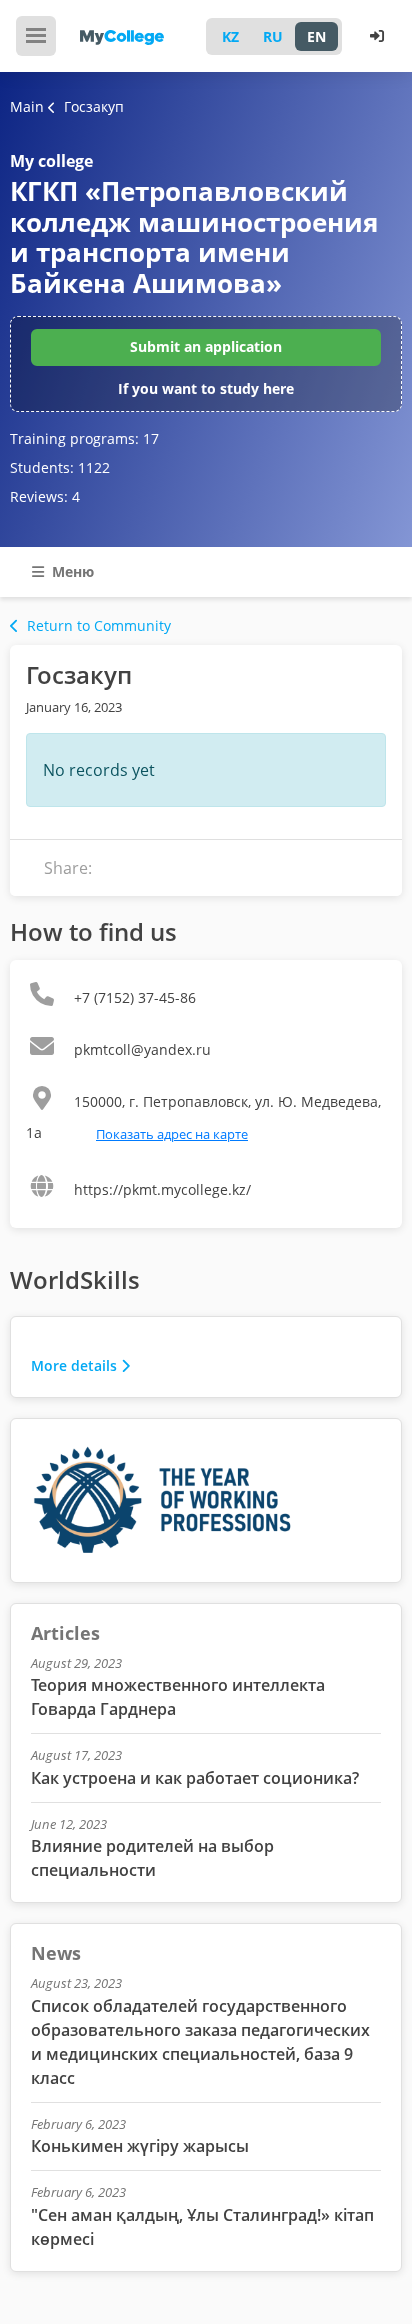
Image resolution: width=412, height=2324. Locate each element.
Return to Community (99, 625)
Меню (71, 571)
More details (74, 1365)
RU (273, 36)
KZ (230, 36)
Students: (60, 467)
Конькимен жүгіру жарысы (140, 2146)
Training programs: (84, 438)
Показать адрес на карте (172, 1134)
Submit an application (206, 346)
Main (27, 106)
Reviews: (45, 496)
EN (316, 36)
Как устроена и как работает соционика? (195, 1778)
